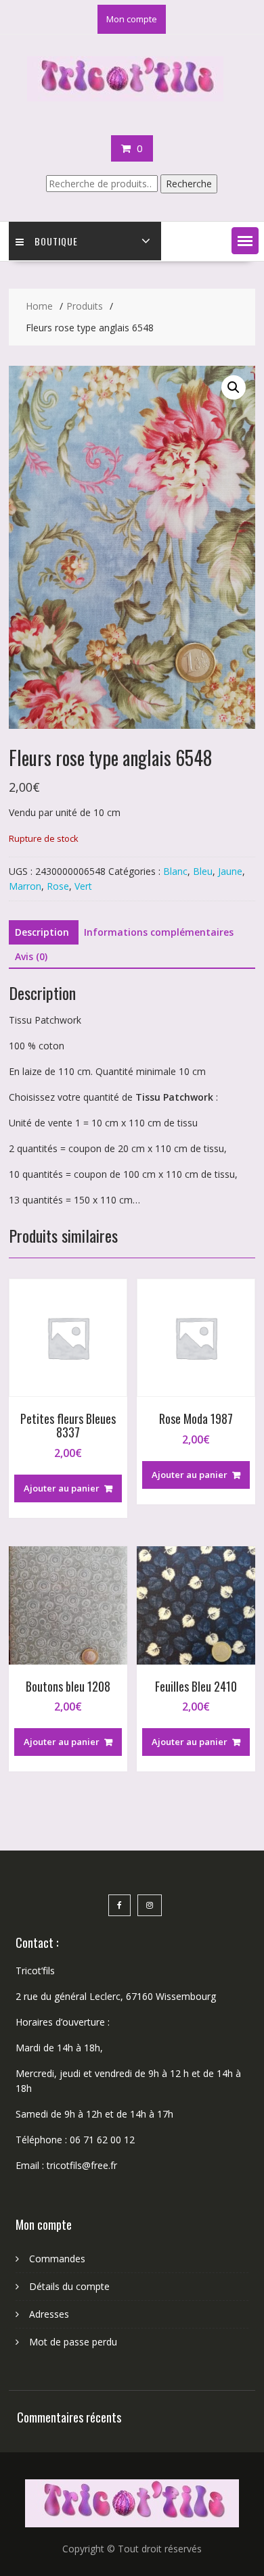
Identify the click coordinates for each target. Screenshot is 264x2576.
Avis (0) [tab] (31, 956)
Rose (58, 886)
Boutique (56, 241)
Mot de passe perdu (73, 2342)
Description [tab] (42, 932)
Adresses (49, 2314)
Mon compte (132, 19)
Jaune (230, 871)
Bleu (203, 871)
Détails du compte (69, 2286)
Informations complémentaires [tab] (159, 932)
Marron (25, 886)
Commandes (57, 2259)
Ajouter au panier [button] (62, 1488)
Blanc (175, 871)
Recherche (189, 184)
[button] (245, 241)
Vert (83, 886)
